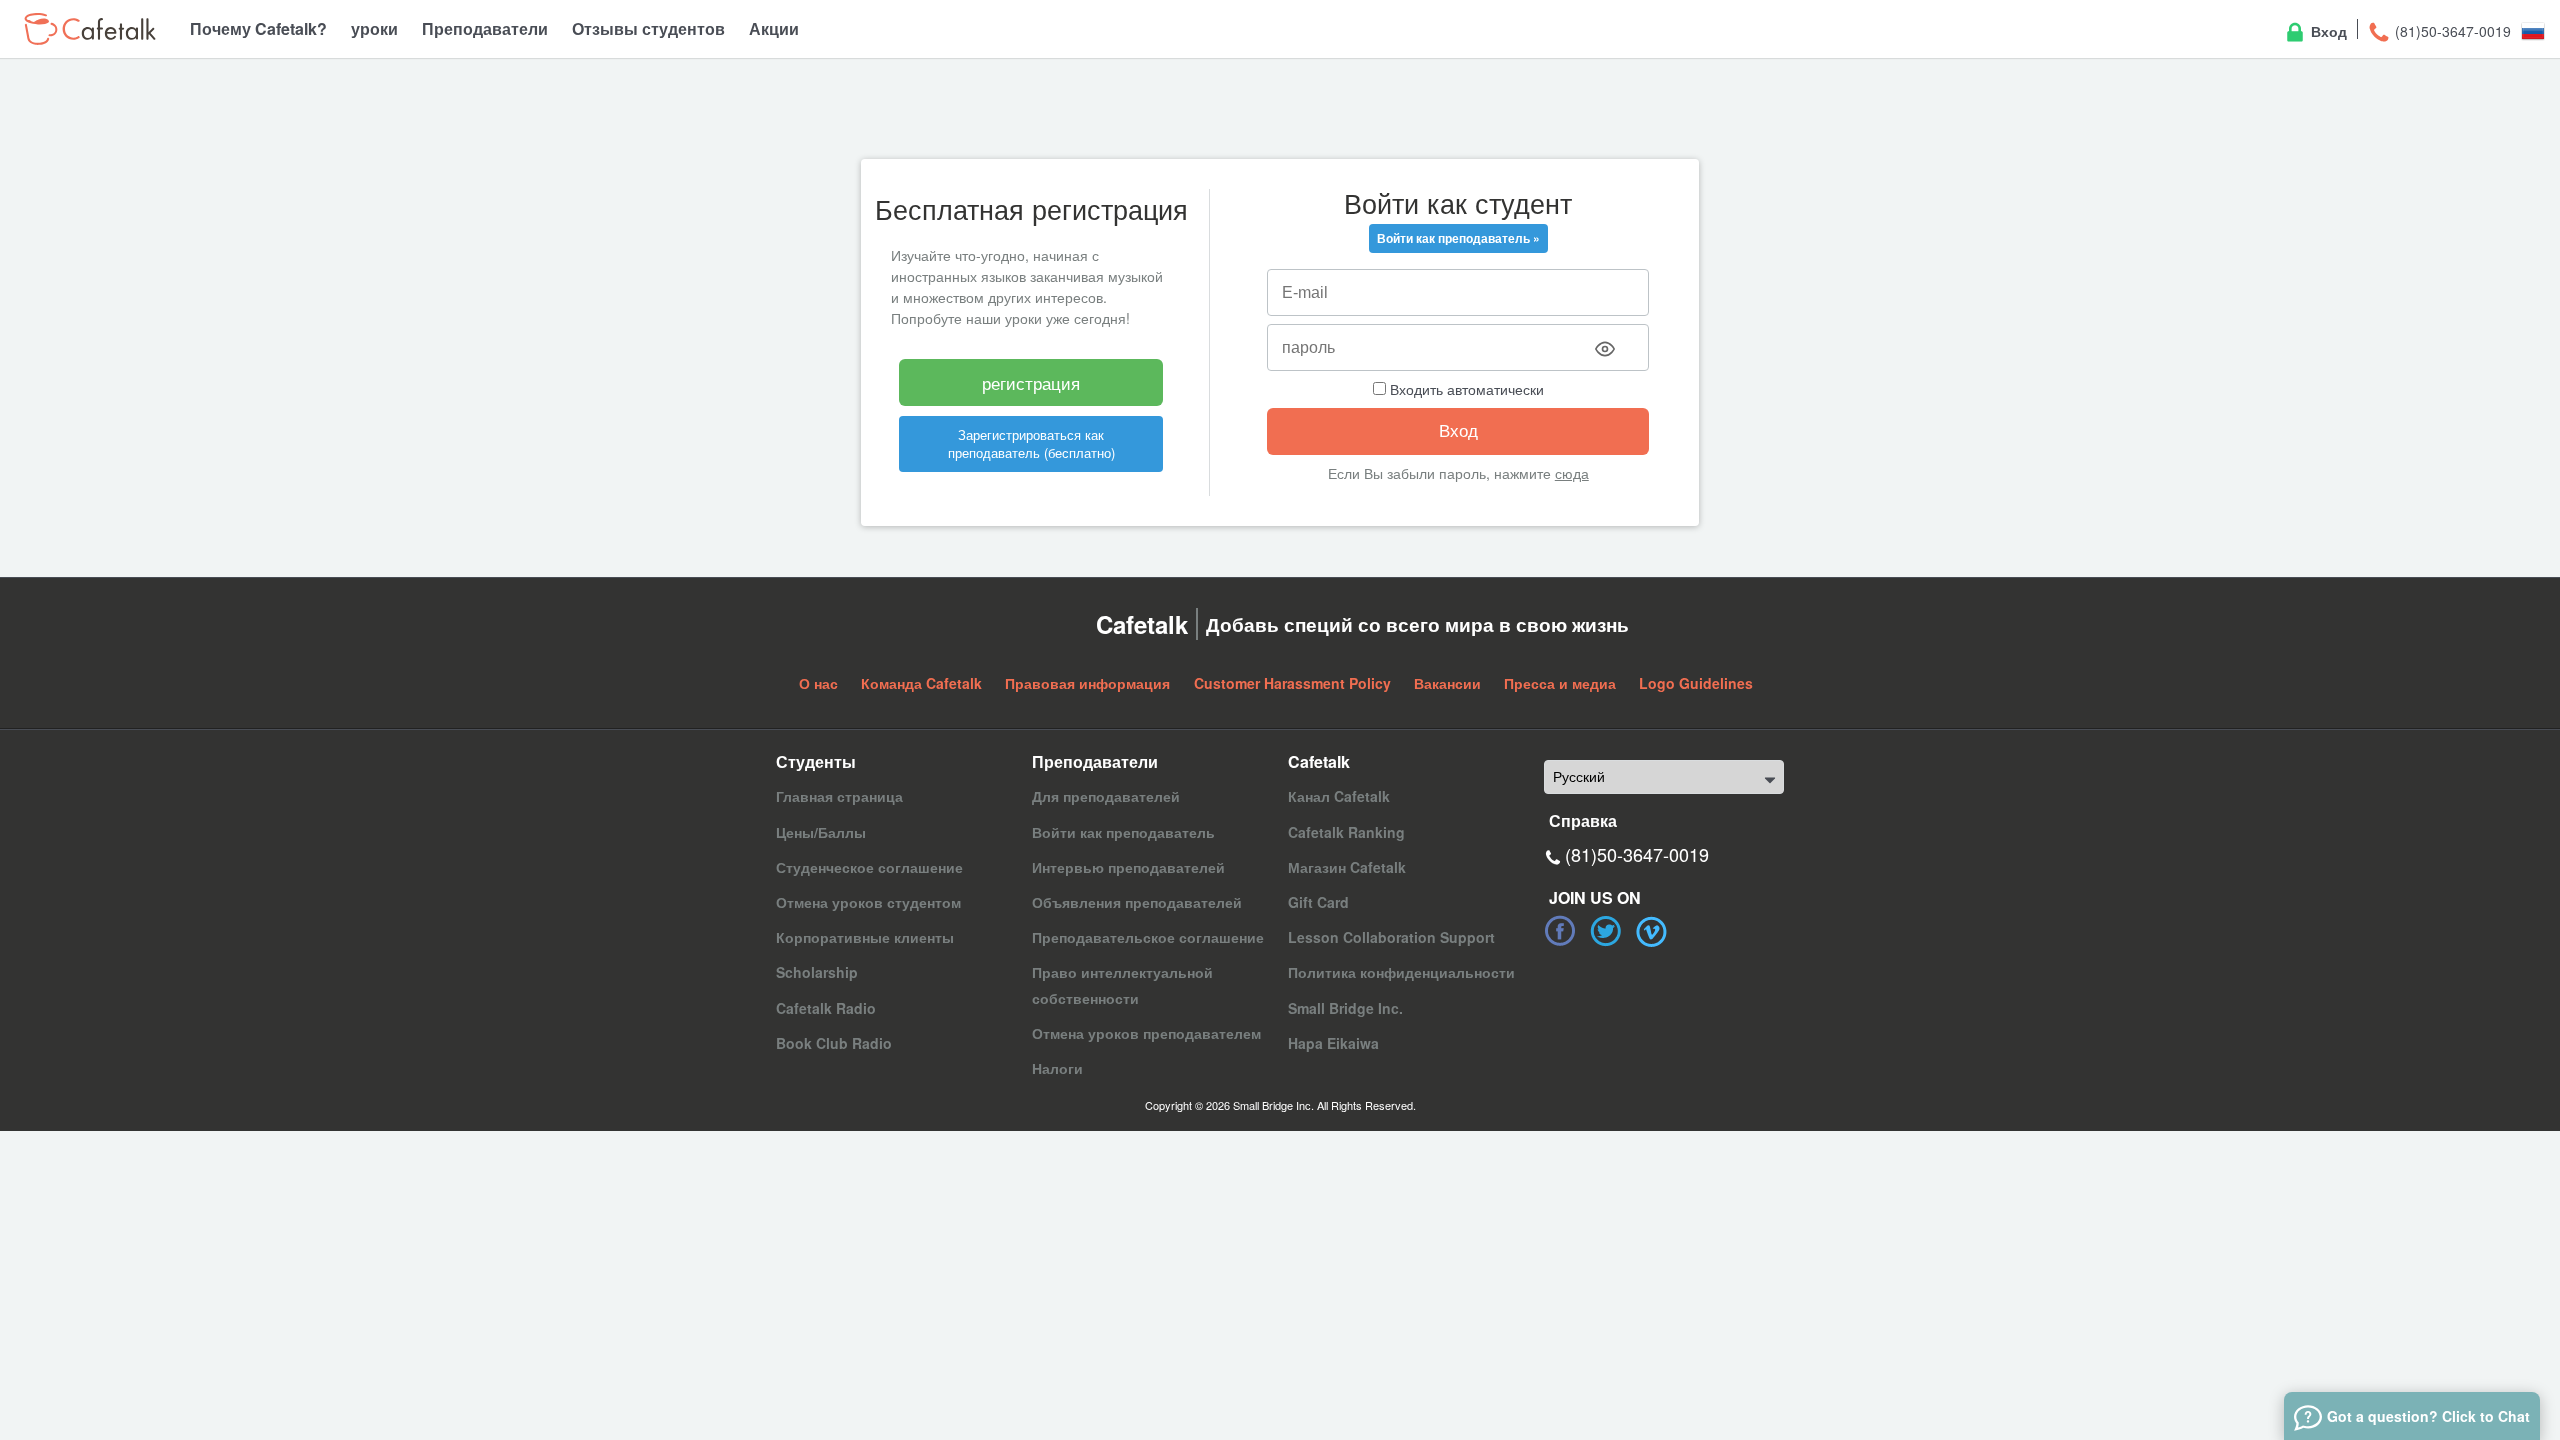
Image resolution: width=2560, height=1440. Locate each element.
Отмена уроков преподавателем (1146, 1033)
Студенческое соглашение (869, 867)
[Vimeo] (1652, 931)
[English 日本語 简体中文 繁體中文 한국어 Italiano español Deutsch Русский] (1664, 777)
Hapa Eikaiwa (1333, 1043)
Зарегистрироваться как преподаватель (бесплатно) (1031, 443)
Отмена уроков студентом (868, 902)
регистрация (1031, 382)
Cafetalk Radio (826, 1008)
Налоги (1057, 1068)
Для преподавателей (1106, 796)
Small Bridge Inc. (1345, 1008)
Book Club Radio (834, 1043)
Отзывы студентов (648, 28)
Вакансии (1447, 683)
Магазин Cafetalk (1347, 867)
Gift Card (1318, 902)
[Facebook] (1560, 931)
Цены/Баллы (821, 832)
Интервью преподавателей (1128, 867)
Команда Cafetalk (921, 683)
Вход (2327, 31)
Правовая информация (1087, 683)
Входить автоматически (1465, 389)
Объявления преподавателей (1137, 902)
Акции (774, 28)
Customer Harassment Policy (1292, 683)
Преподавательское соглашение (1148, 937)
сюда (1572, 473)
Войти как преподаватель (1123, 832)
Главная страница (839, 796)
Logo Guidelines (1696, 683)
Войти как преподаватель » (1458, 238)
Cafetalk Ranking (1346, 832)
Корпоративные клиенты (865, 937)
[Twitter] (1606, 931)
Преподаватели (485, 28)
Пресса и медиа (1560, 683)
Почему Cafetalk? (258, 28)
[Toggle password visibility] (1605, 349)
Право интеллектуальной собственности (1122, 984)
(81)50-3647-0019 (2451, 31)
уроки (374, 28)
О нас (818, 683)
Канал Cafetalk (1339, 796)
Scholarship (817, 972)
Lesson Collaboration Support (1391, 937)
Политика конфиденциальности (1401, 972)
